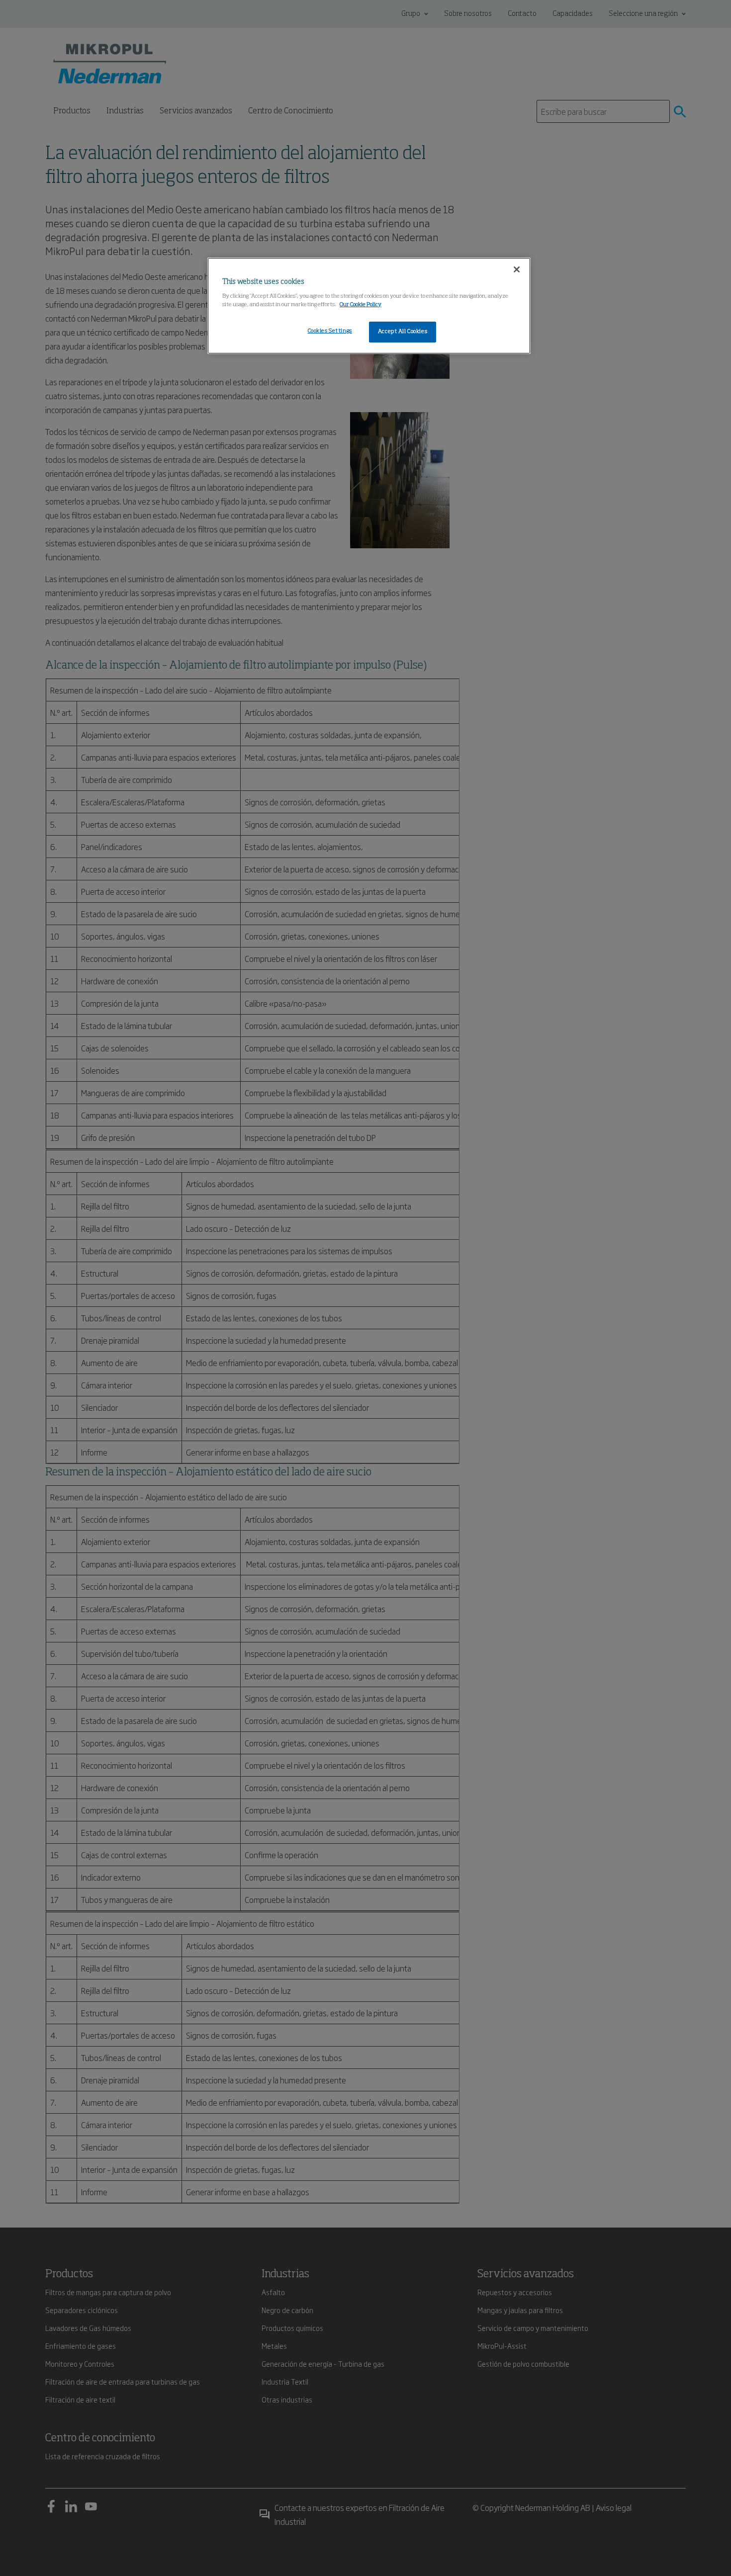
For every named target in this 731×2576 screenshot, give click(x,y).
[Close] (517, 269)
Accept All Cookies (403, 332)
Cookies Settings (330, 331)
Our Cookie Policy (361, 305)
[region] (369, 306)
